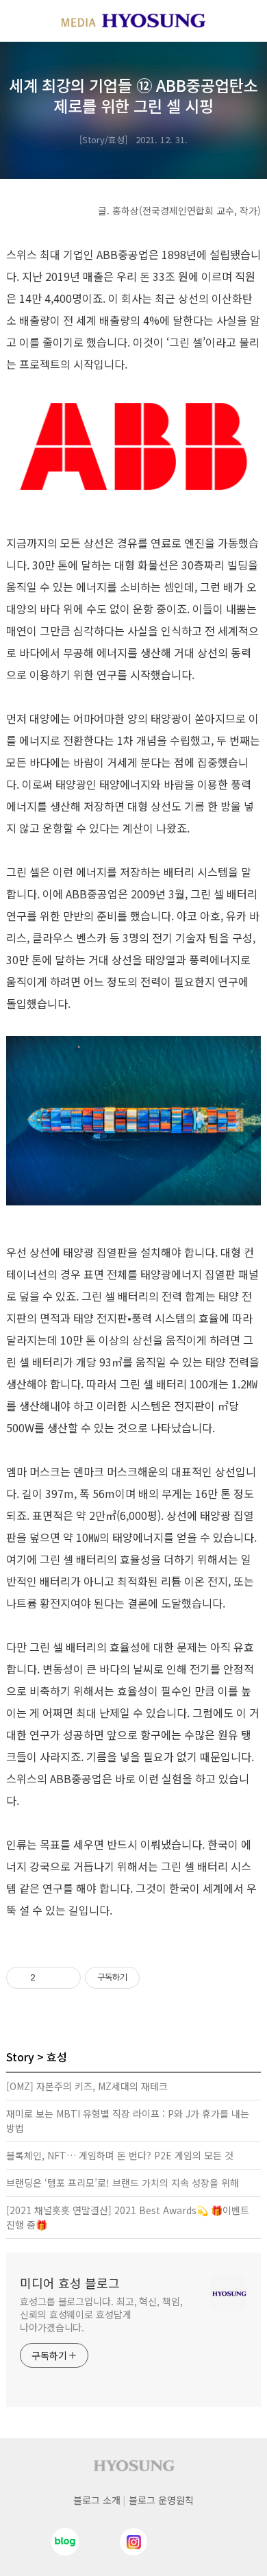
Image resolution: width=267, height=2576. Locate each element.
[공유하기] (48, 1978)
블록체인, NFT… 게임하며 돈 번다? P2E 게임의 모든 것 (120, 2155)
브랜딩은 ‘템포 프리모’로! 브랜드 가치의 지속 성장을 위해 (123, 2183)
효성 (57, 2057)
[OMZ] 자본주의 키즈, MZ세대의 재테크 (87, 2086)
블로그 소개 (97, 2500)
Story (20, 2057)
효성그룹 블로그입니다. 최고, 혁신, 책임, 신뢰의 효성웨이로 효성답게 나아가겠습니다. (101, 2314)
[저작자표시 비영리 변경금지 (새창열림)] (158, 1978)
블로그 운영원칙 (161, 2500)
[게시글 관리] (65, 1978)
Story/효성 (103, 139)
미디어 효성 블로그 (70, 2283)
